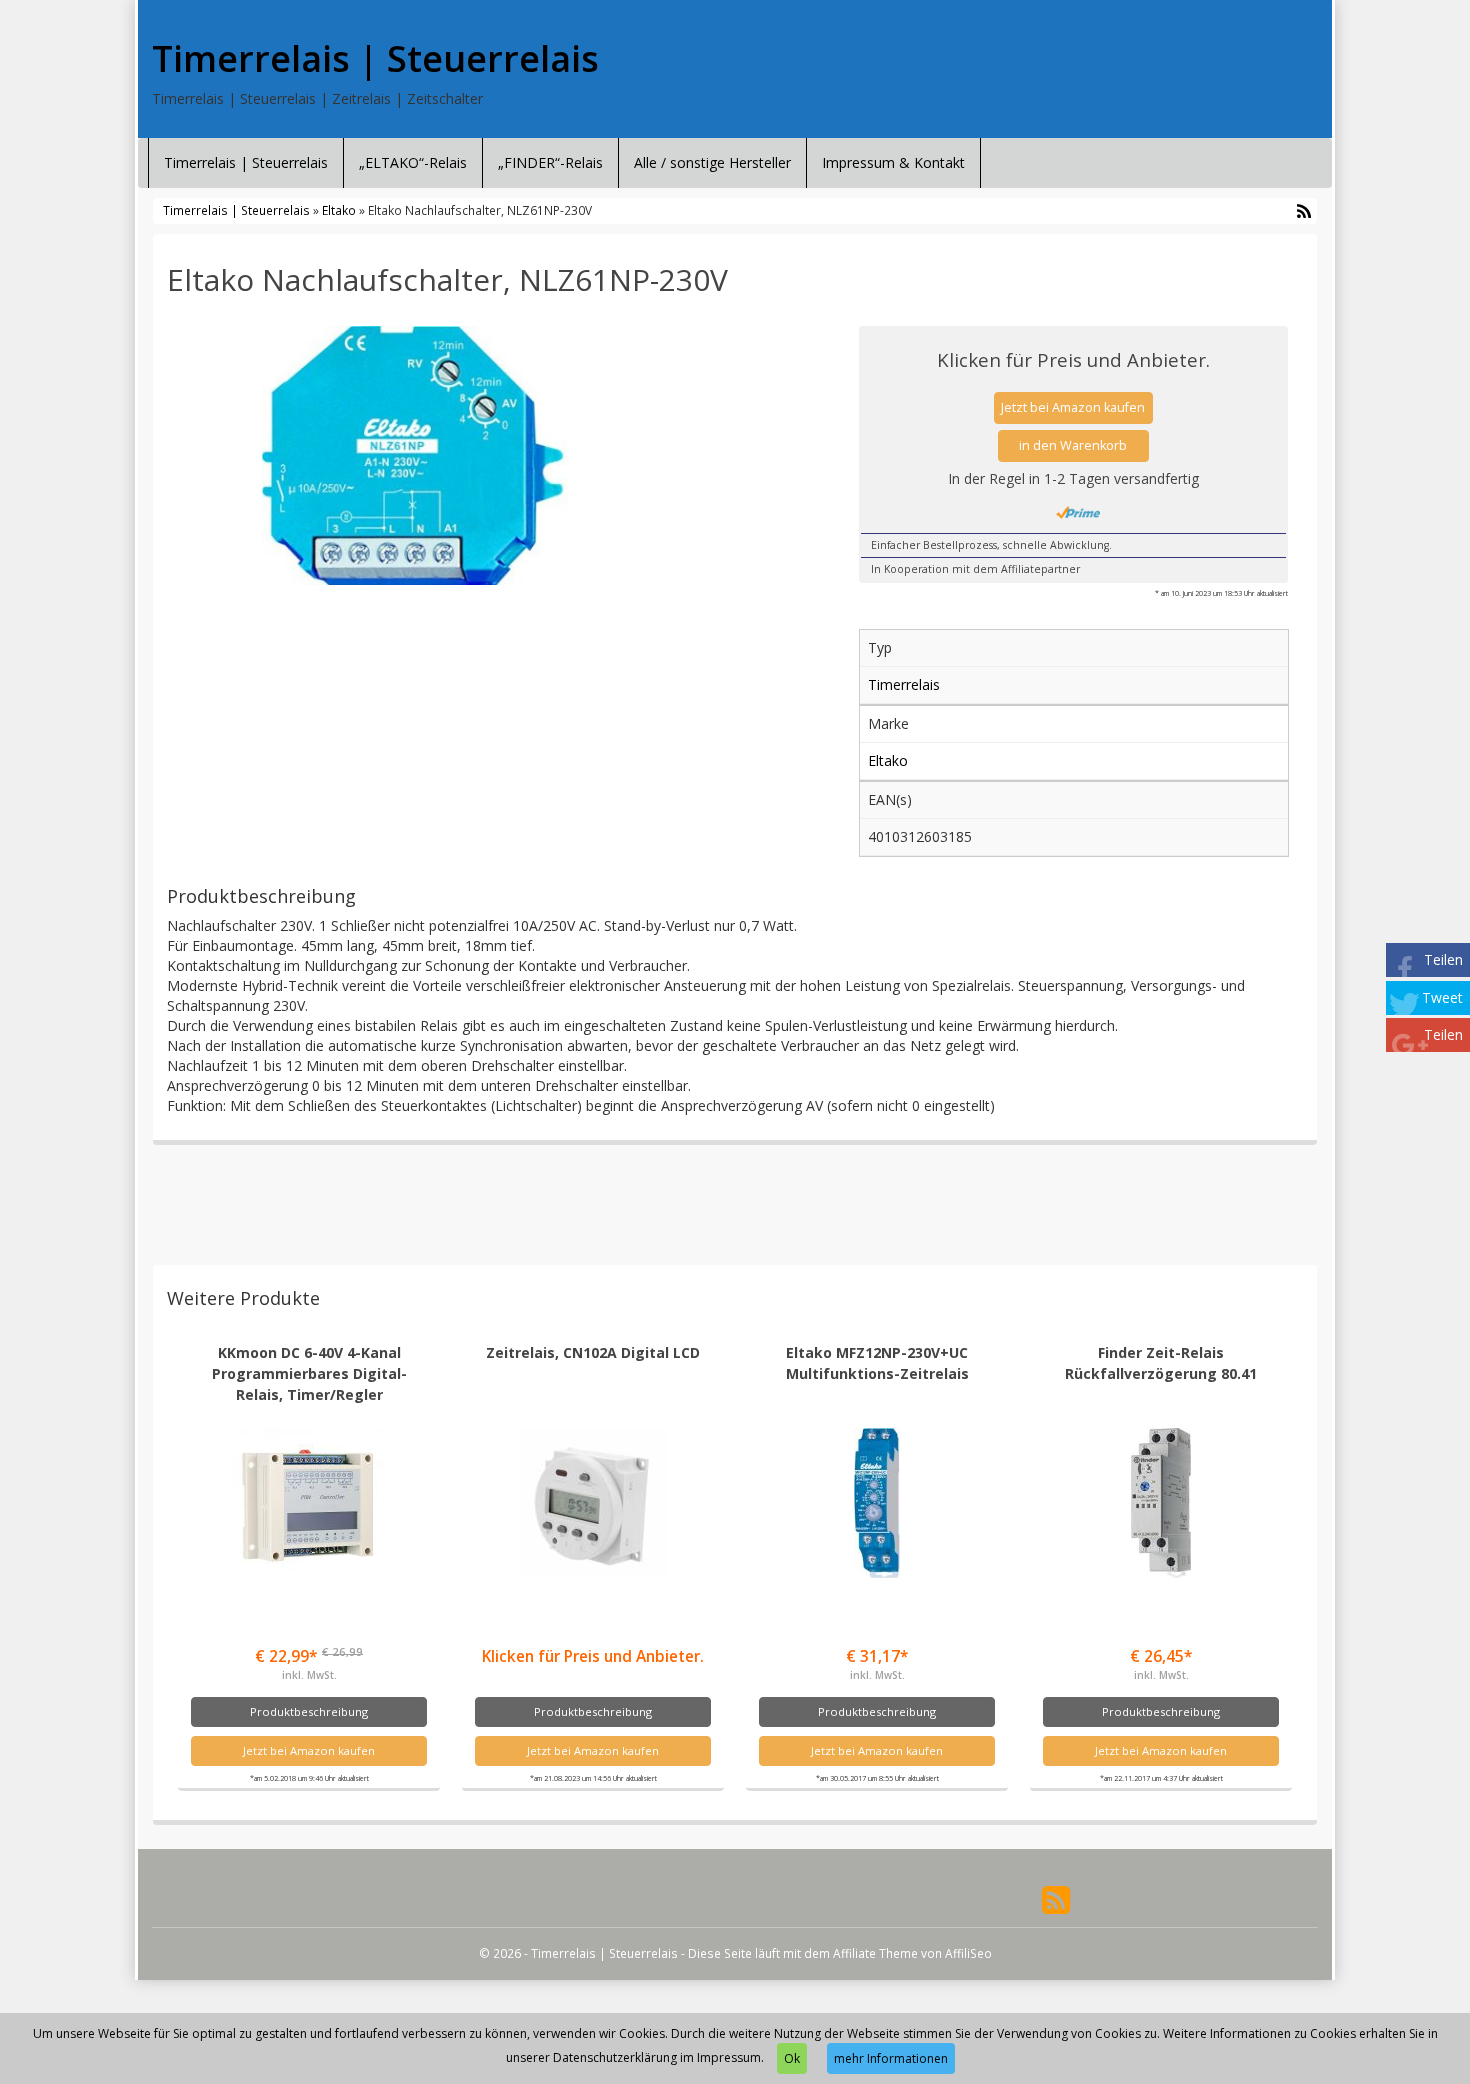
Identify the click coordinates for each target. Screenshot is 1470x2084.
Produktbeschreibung (309, 1711)
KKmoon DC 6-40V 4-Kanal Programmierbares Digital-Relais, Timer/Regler (309, 1373)
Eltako (339, 210)
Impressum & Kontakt (893, 162)
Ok (792, 2058)
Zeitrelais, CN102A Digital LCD (593, 1352)
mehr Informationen (891, 2058)
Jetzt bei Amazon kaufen (1073, 407)
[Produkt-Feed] (1056, 1898)
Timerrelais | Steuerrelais (375, 59)
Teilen (1443, 959)
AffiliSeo (968, 1953)
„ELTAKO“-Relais (413, 162)
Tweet (1442, 997)
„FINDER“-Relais (550, 162)
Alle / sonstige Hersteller (712, 162)
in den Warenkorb (1073, 445)
